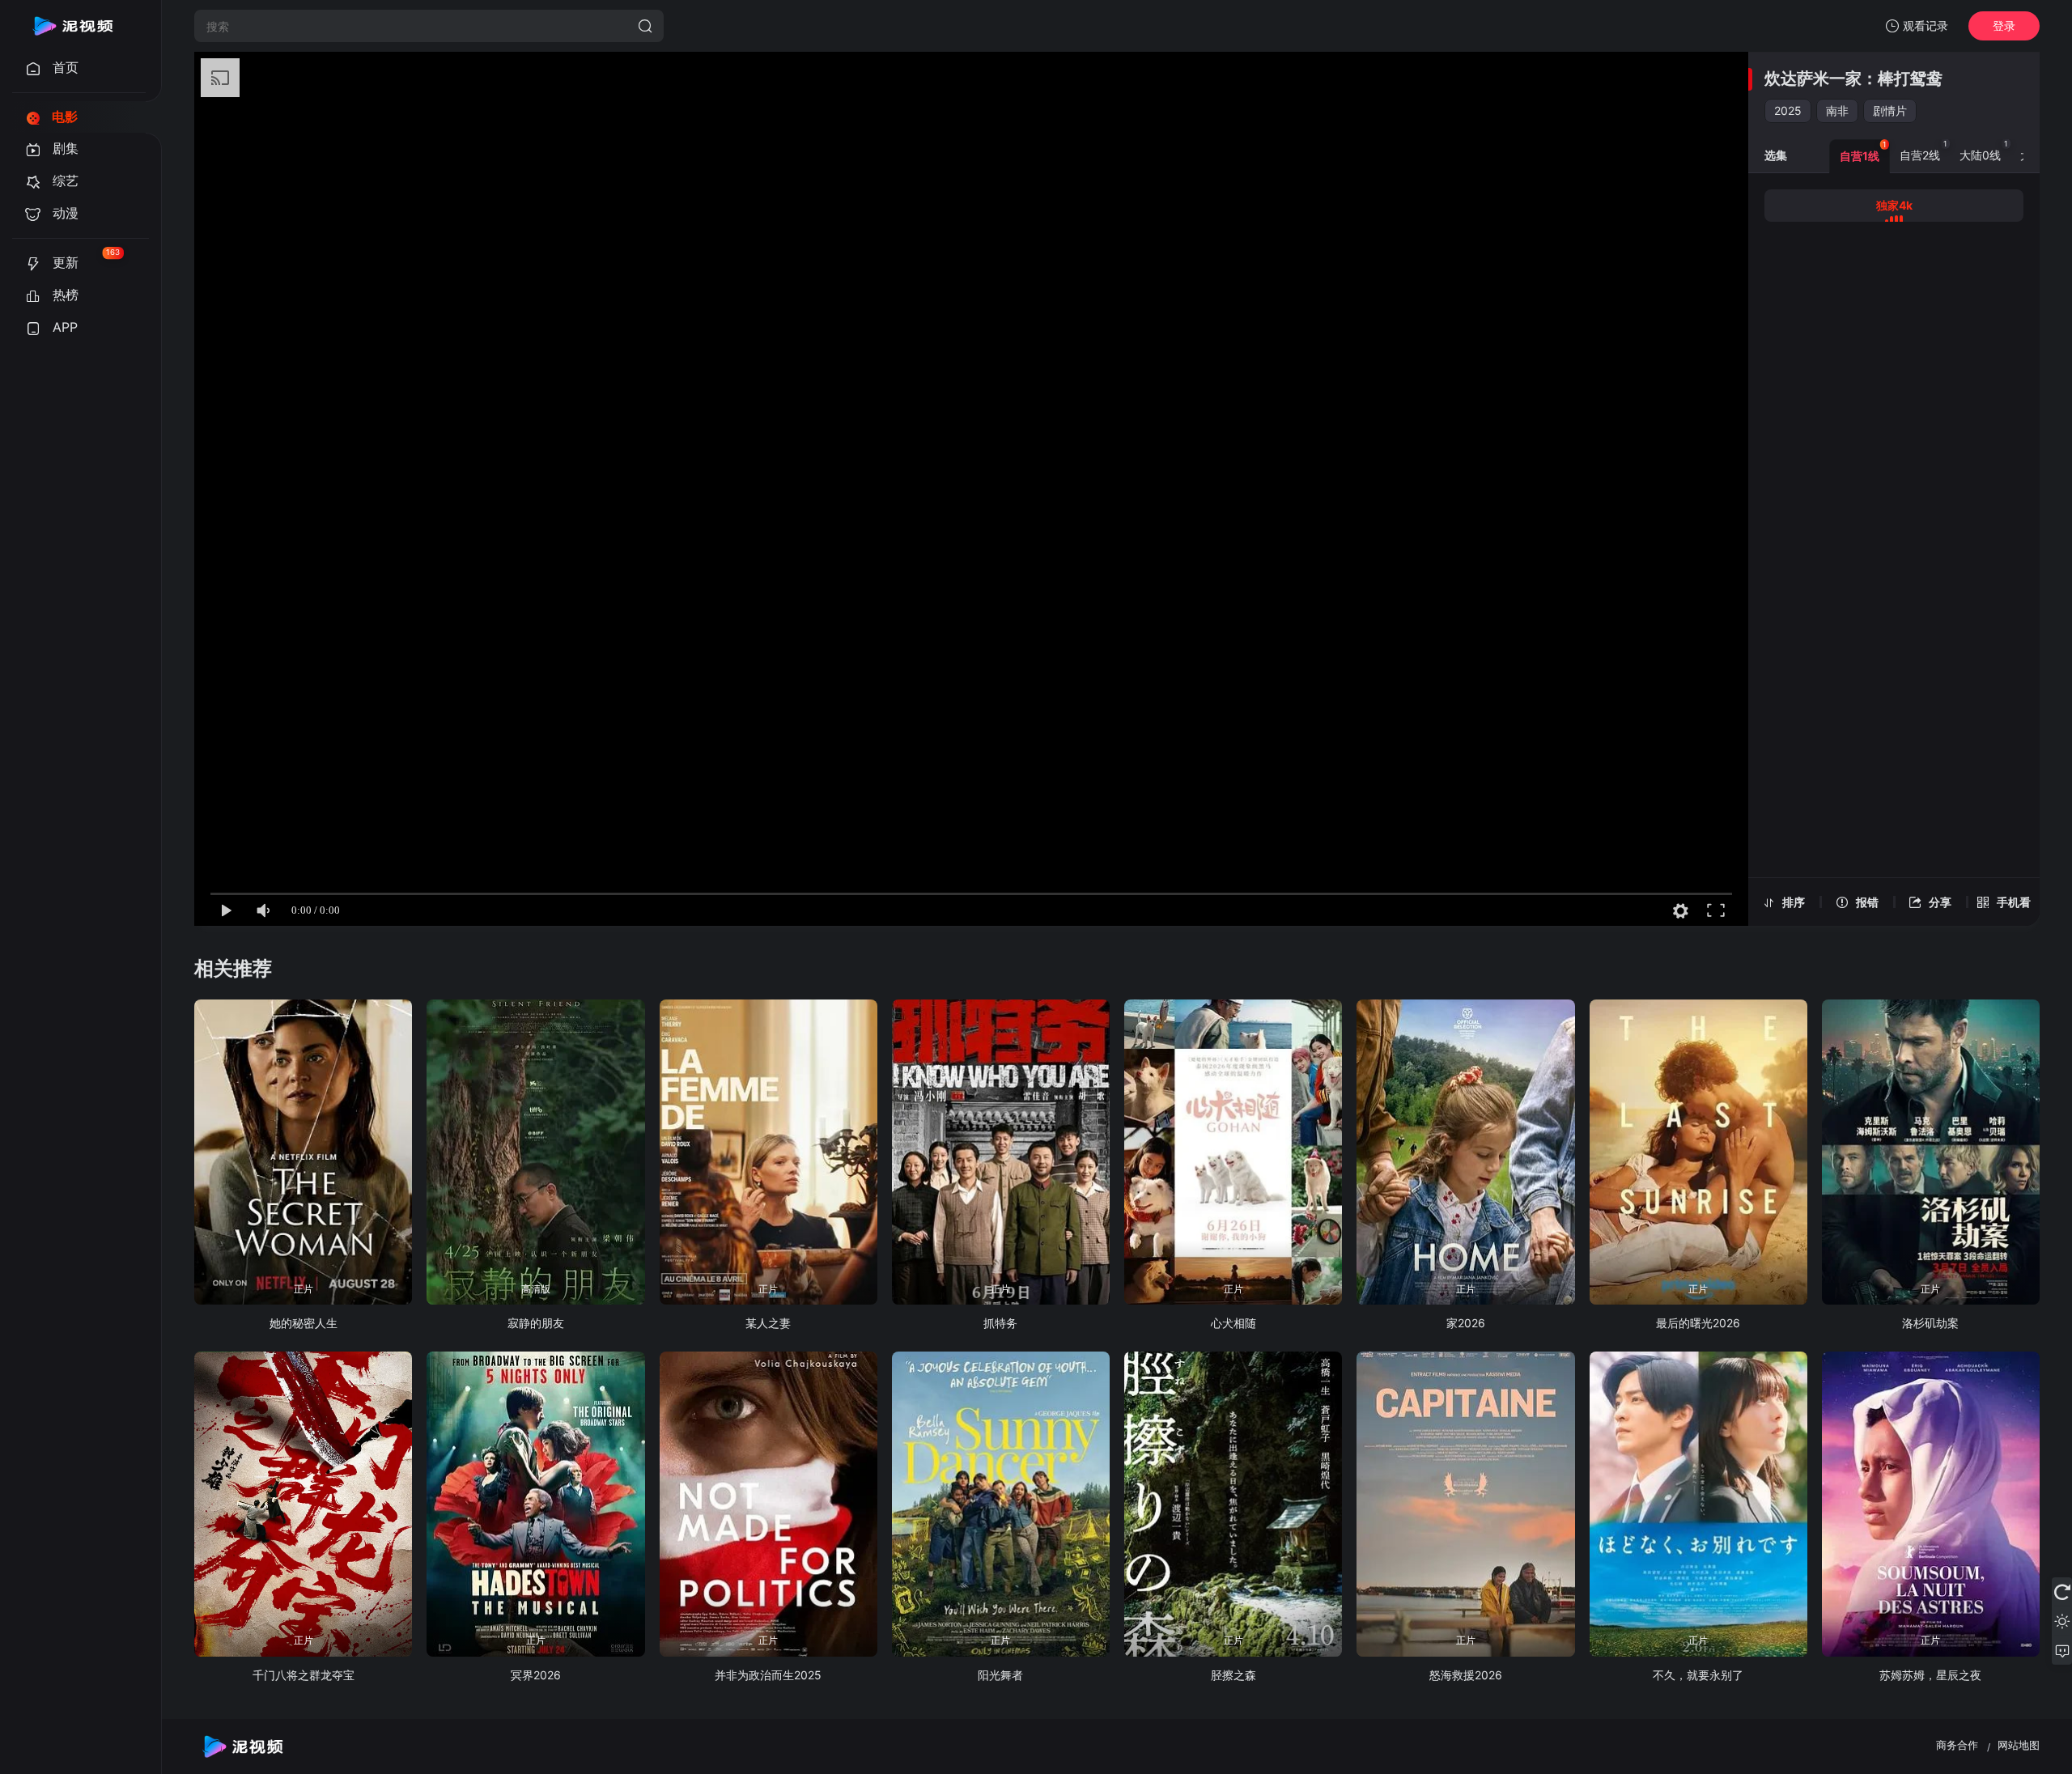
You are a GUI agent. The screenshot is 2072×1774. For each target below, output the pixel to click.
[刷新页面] (2062, 1592)
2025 (1788, 110)
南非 (1837, 110)
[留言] (2062, 1650)
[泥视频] (73, 26)
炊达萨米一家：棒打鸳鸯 (1853, 79)
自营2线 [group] (1923, 151)
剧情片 (1890, 110)
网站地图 (2019, 1745)
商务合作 (1957, 1745)
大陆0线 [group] (1984, 151)
